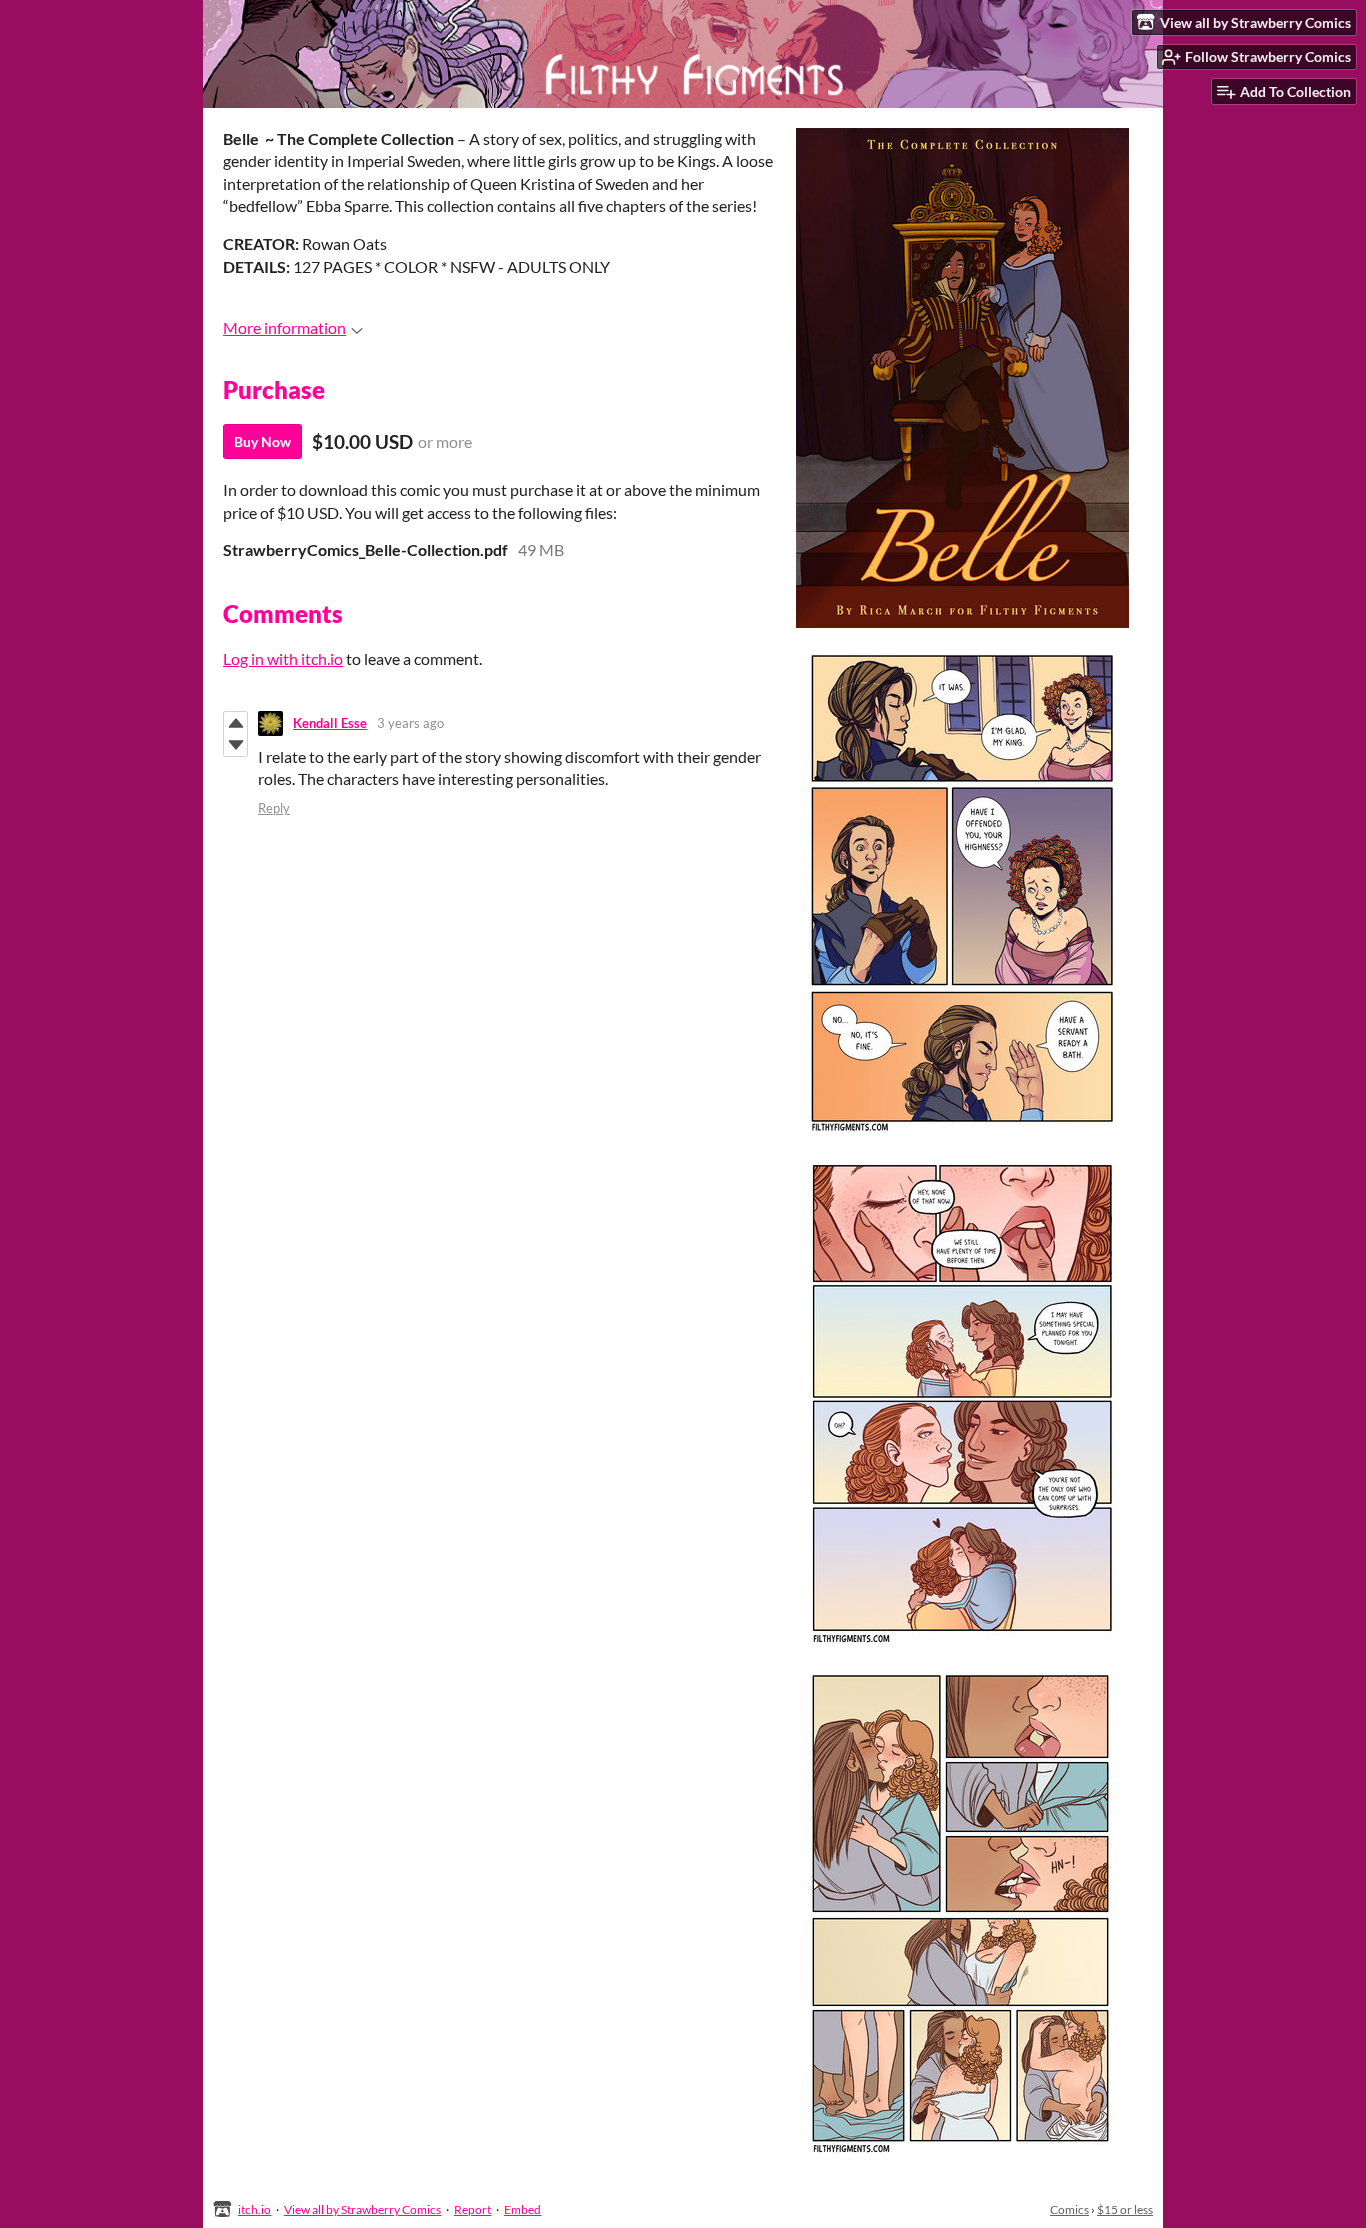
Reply (274, 808)
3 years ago (410, 723)
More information (284, 327)
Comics (1069, 2209)
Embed (522, 2209)
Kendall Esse (330, 723)
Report (472, 2209)
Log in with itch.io (283, 658)
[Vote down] (235, 745)
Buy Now (262, 441)
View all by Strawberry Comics (362, 2209)
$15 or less (1125, 2209)
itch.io (254, 2209)
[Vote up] (235, 723)
